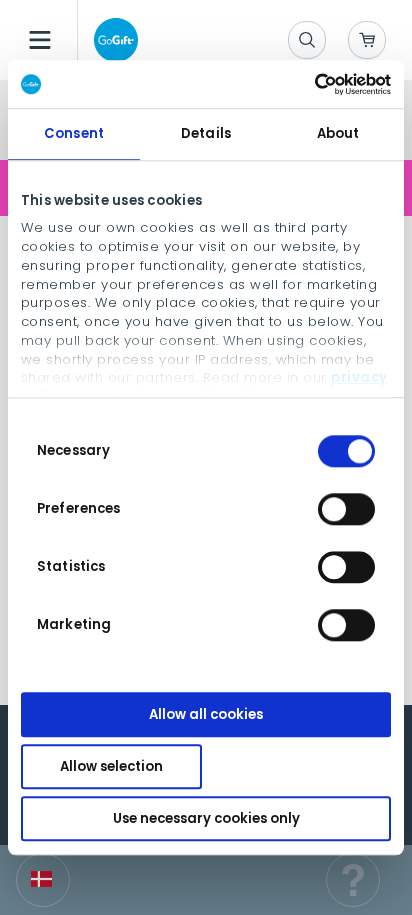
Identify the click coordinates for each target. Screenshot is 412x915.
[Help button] (353, 880)
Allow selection (111, 766)
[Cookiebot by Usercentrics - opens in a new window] (303, 84)
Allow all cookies (206, 714)
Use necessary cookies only (206, 818)
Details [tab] (206, 133)
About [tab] (338, 133)
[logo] (112, 40)
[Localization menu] (43, 880)
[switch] (346, 509)
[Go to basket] (367, 40)
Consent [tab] (74, 133)
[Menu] (40, 40)
